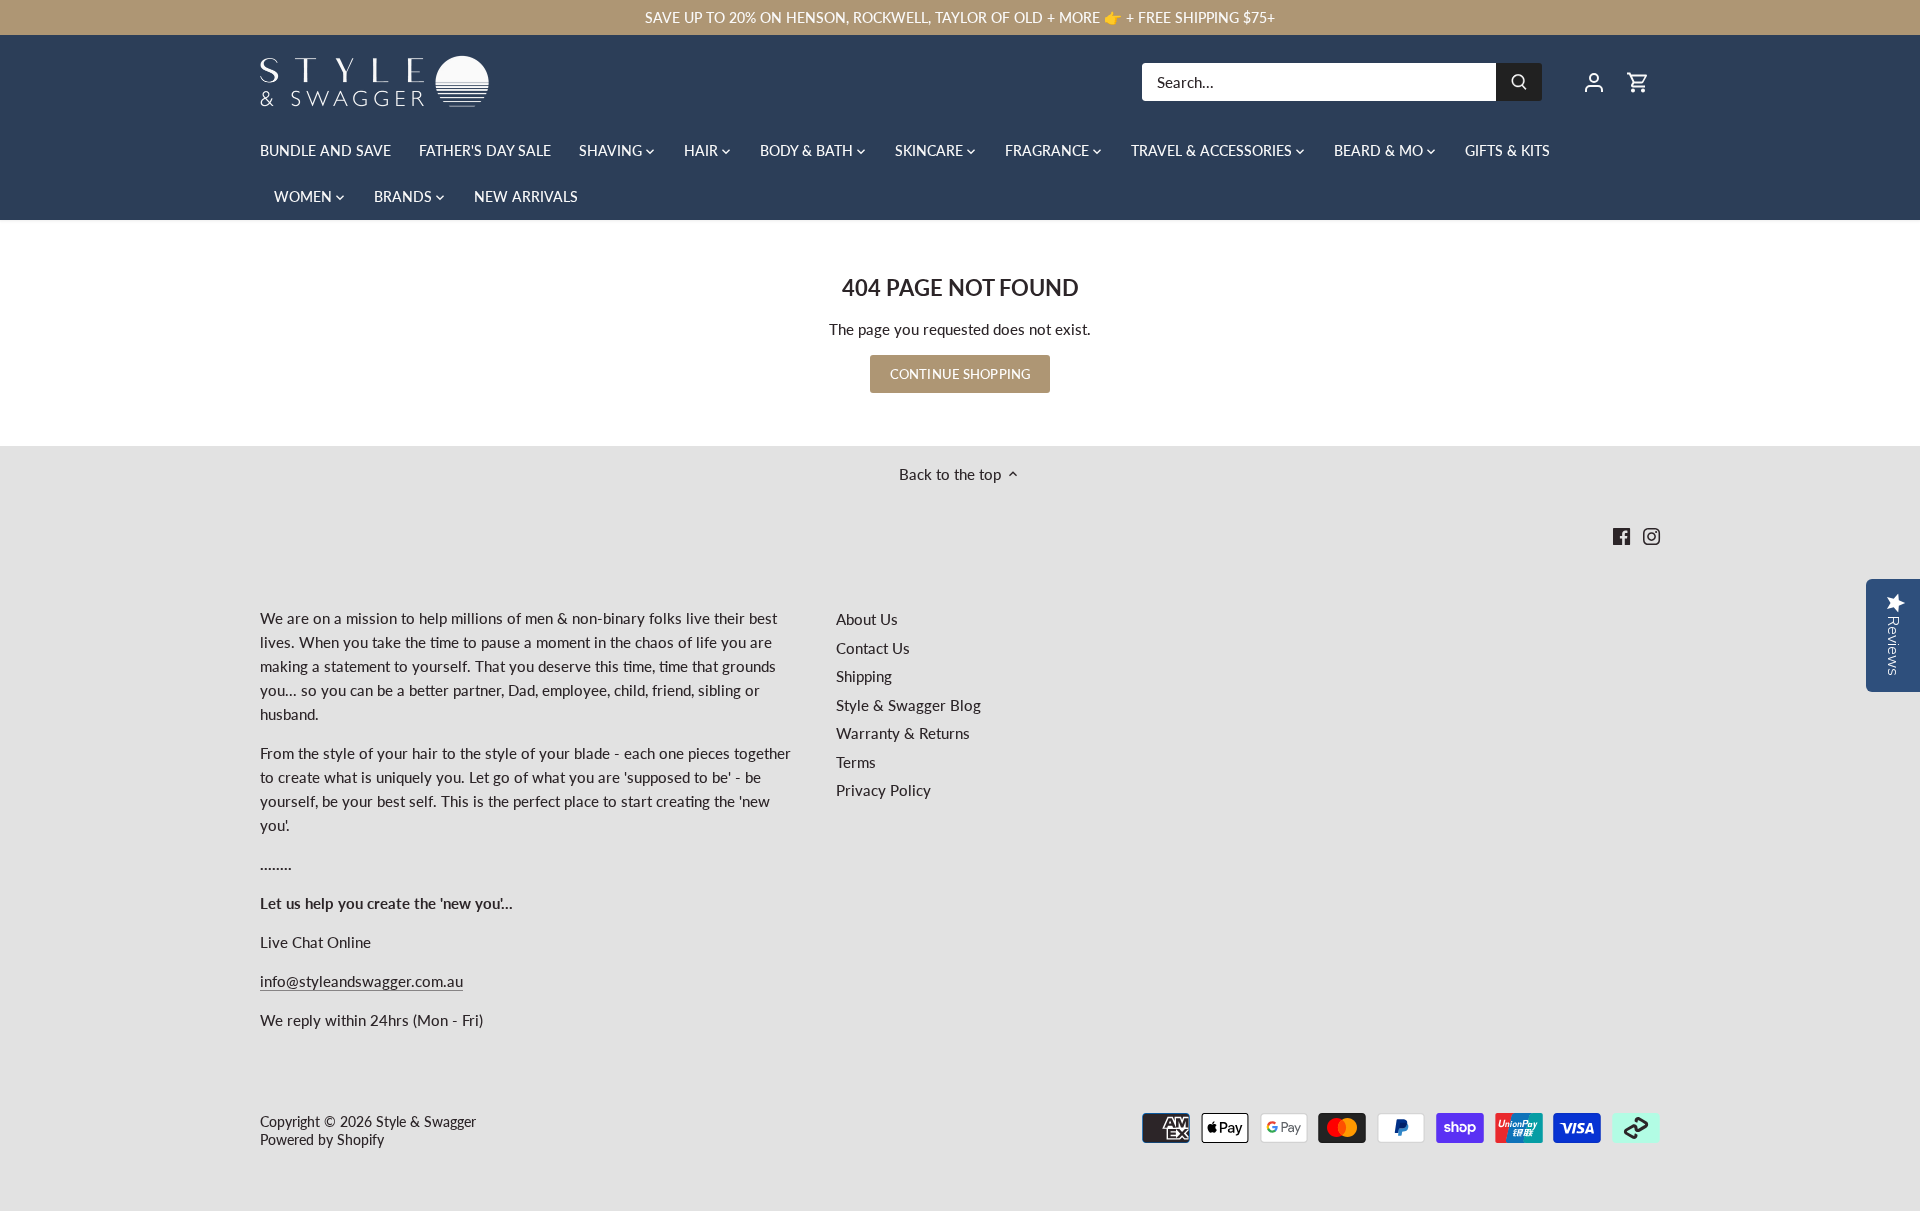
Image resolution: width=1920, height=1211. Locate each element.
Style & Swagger (426, 1122)
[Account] (1594, 81)
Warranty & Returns (903, 733)
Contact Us (873, 648)
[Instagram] (1651, 535)
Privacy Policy (883, 790)
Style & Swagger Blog (908, 705)
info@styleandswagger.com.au (361, 981)
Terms (856, 762)
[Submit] (1519, 82)
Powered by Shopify (322, 1140)
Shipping (864, 676)
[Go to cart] (1638, 81)
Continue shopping (960, 374)
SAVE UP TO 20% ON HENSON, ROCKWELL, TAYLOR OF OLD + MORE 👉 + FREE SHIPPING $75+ (960, 17)
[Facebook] (1621, 535)
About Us (867, 619)
